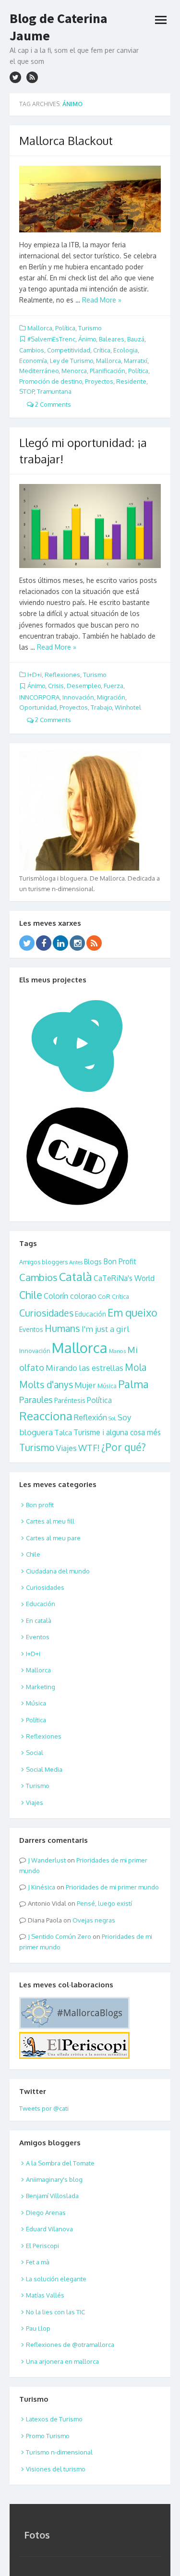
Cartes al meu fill (50, 1521)
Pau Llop (38, 2328)
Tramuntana (54, 391)
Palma (133, 1384)
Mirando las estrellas (84, 1368)
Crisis (56, 686)
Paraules (36, 1399)
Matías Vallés (45, 2295)
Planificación (108, 371)
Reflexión (90, 1417)
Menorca (74, 371)
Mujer (85, 1385)
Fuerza (114, 686)
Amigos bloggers (43, 1262)
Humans (62, 1328)
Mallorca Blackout (66, 140)
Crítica (102, 350)
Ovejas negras (94, 1920)
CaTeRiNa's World (124, 1278)
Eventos (31, 1329)
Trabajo (101, 707)
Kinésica (43, 1887)
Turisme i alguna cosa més (117, 1432)
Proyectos (99, 381)
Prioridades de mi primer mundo (112, 1887)
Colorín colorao (70, 1296)
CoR (104, 1296)
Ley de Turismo (72, 361)
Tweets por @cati (44, 2108)
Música (107, 1386)
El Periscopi (42, 2246)
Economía (33, 361)
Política (65, 328)
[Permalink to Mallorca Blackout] (90, 199)
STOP (27, 391)
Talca (63, 1432)
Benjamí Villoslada (52, 2196)
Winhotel (128, 707)
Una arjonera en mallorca (62, 2361)
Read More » (102, 300)
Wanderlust (48, 1860)
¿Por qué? (124, 1447)
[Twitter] (27, 943)
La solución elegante (56, 2279)
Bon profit (40, 1505)
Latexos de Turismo (54, 2419)
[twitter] (15, 77)
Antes (76, 1262)
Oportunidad (38, 707)
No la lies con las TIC (55, 2312)
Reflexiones (62, 675)
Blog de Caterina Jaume (59, 27)
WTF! (89, 1447)
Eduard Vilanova (49, 2229)
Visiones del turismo (56, 2469)
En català (39, 1621)
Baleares (112, 339)
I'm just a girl (106, 1329)
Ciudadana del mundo (58, 1571)
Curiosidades (46, 1313)
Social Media (44, 1769)
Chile (31, 1295)
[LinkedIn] (60, 943)
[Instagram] (77, 943)
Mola (136, 1367)
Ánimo (87, 339)
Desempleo (84, 686)
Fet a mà (38, 2262)
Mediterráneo (39, 371)
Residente (131, 381)
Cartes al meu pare (53, 1538)
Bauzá (136, 339)
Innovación (78, 697)
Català (76, 1277)
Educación (90, 1314)
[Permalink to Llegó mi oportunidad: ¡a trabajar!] (90, 526)
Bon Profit (120, 1261)
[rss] (32, 77)
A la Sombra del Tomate (60, 2163)
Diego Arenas (46, 2213)
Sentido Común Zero (61, 1936)
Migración (111, 697)
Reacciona (46, 1416)
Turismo (90, 328)
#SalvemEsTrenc (51, 339)
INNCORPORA (39, 697)
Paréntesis (70, 1400)
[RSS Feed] (94, 943)
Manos (117, 1351)
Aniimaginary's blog (54, 2179)
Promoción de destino (51, 381)
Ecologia (126, 350)
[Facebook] (44, 943)
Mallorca (40, 328)
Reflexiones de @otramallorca (70, 2345)
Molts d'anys (46, 1385)
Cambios (32, 350)
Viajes (66, 1448)
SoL (112, 1418)
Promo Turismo (48, 2436)
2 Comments (52, 404)
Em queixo (132, 1312)
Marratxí (136, 361)
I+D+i (35, 675)
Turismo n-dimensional (59, 2452)
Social (35, 1753)
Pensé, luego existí (104, 1903)
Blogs (93, 1262)
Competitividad (69, 350)
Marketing (41, 1687)
